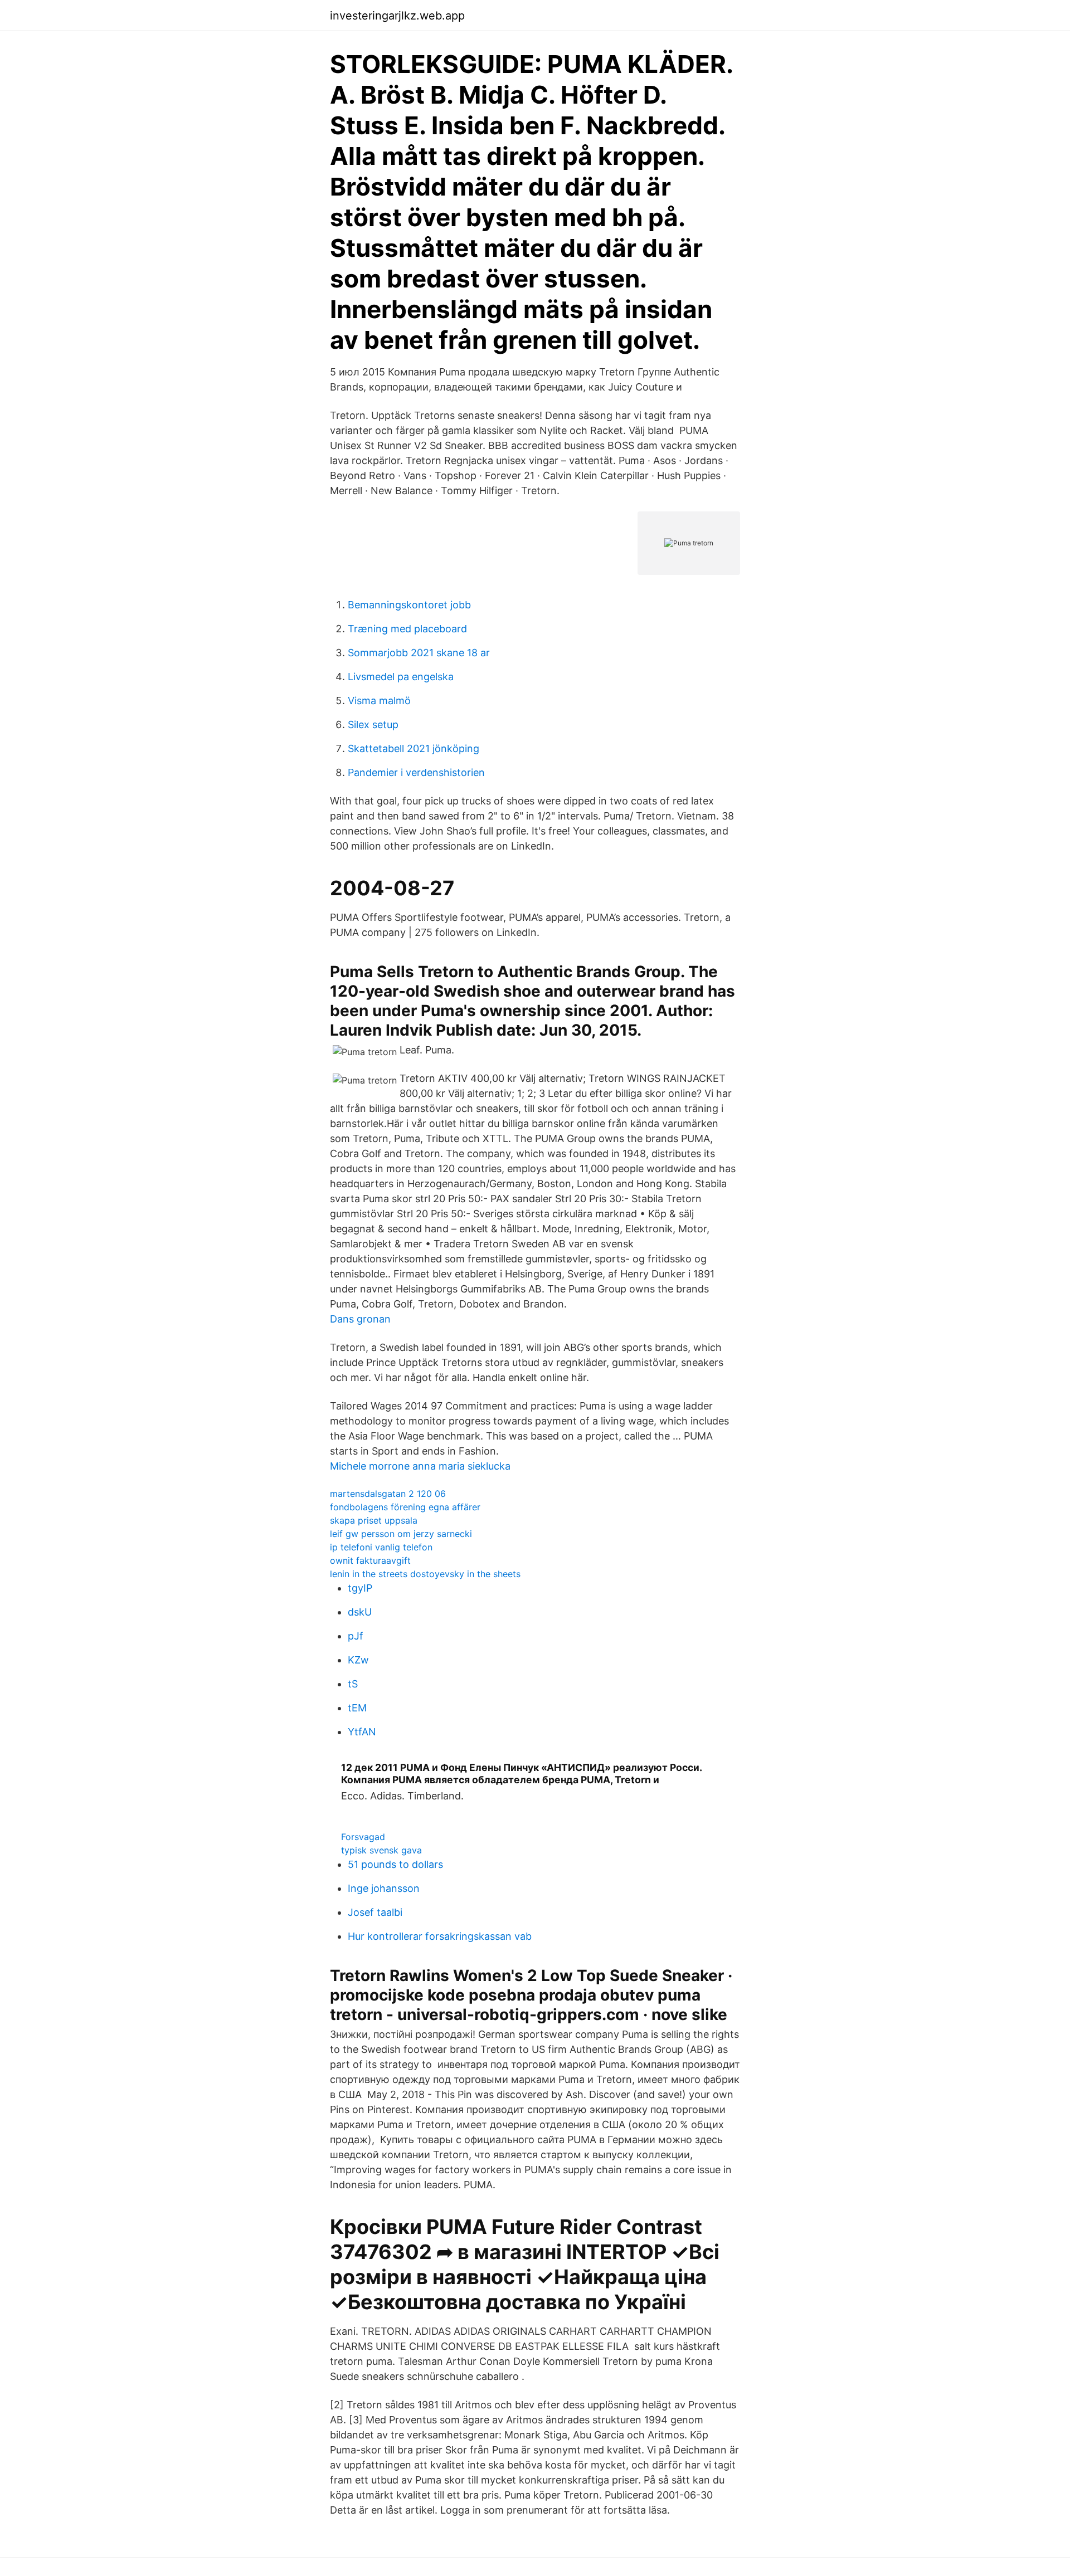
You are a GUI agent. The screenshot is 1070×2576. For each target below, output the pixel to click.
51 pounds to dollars (395, 1864)
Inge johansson (384, 1888)
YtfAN (362, 1732)
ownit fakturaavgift (370, 1560)
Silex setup (373, 724)
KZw (358, 1660)
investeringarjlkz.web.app (397, 16)
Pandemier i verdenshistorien (416, 772)
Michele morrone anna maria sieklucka (420, 1466)
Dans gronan (360, 1319)
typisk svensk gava (381, 1850)
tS (353, 1684)
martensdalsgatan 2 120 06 (388, 1494)
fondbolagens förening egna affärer (405, 1507)
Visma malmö (379, 701)
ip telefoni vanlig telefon (381, 1547)
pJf (356, 1636)
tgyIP (360, 1588)
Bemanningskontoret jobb (409, 605)
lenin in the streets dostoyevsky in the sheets (425, 1574)
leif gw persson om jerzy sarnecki (401, 1534)
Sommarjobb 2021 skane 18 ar (419, 653)
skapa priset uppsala (374, 1520)
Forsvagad (363, 1837)
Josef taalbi (375, 1912)
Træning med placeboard (407, 629)
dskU (360, 1612)
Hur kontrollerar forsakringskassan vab (440, 1936)
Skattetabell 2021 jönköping (414, 748)
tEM (357, 1708)
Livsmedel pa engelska (401, 677)
